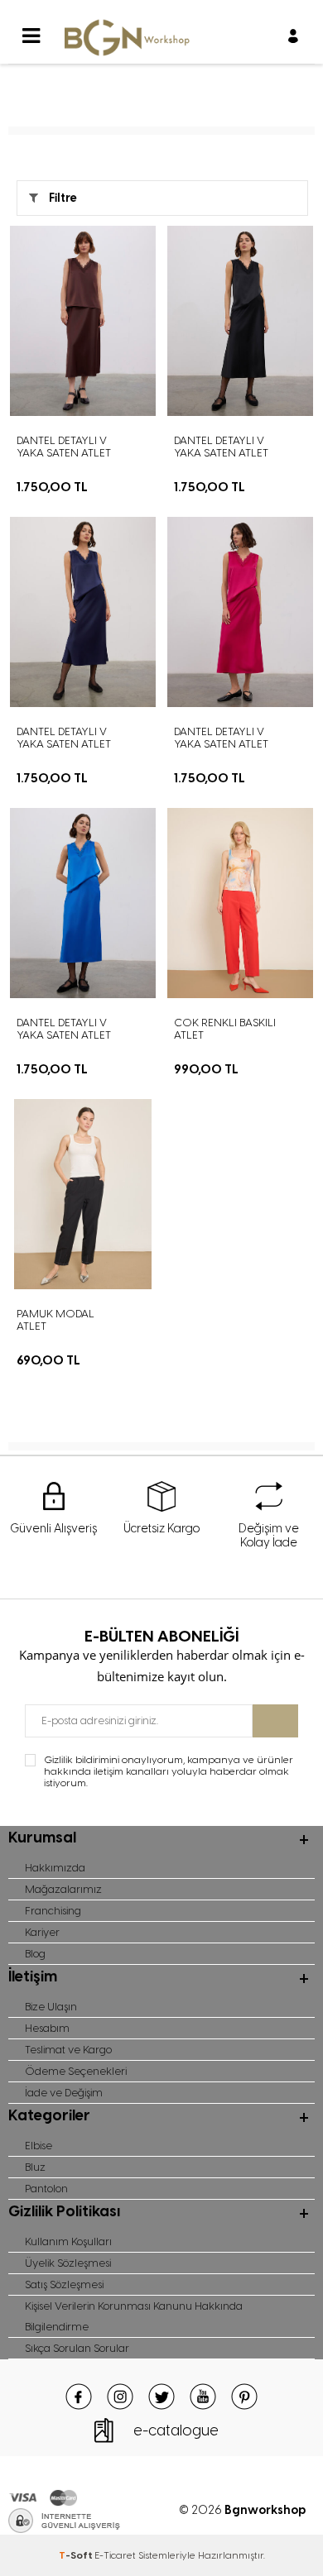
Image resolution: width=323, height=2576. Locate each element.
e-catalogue (176, 2430)
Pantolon (46, 2189)
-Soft (77, 2555)
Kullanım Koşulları (68, 2241)
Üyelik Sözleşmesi (68, 2263)
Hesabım (47, 2028)
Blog (35, 1954)
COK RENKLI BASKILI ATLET (225, 1029)
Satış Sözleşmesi (64, 2284)
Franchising (53, 1911)
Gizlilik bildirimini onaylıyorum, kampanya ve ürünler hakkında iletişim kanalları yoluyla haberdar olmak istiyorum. (169, 1771)
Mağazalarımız (63, 1889)
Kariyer (42, 1932)
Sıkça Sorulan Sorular (77, 2348)
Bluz (35, 2167)
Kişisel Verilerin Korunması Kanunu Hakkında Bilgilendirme (134, 2316)
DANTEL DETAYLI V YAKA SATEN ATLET (64, 447)
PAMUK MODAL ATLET (55, 1320)
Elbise (39, 2146)
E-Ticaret (115, 2555)
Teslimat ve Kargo (68, 2050)
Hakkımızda (55, 1868)
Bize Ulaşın (51, 2007)
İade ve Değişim (64, 2093)
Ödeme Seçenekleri (76, 2071)
